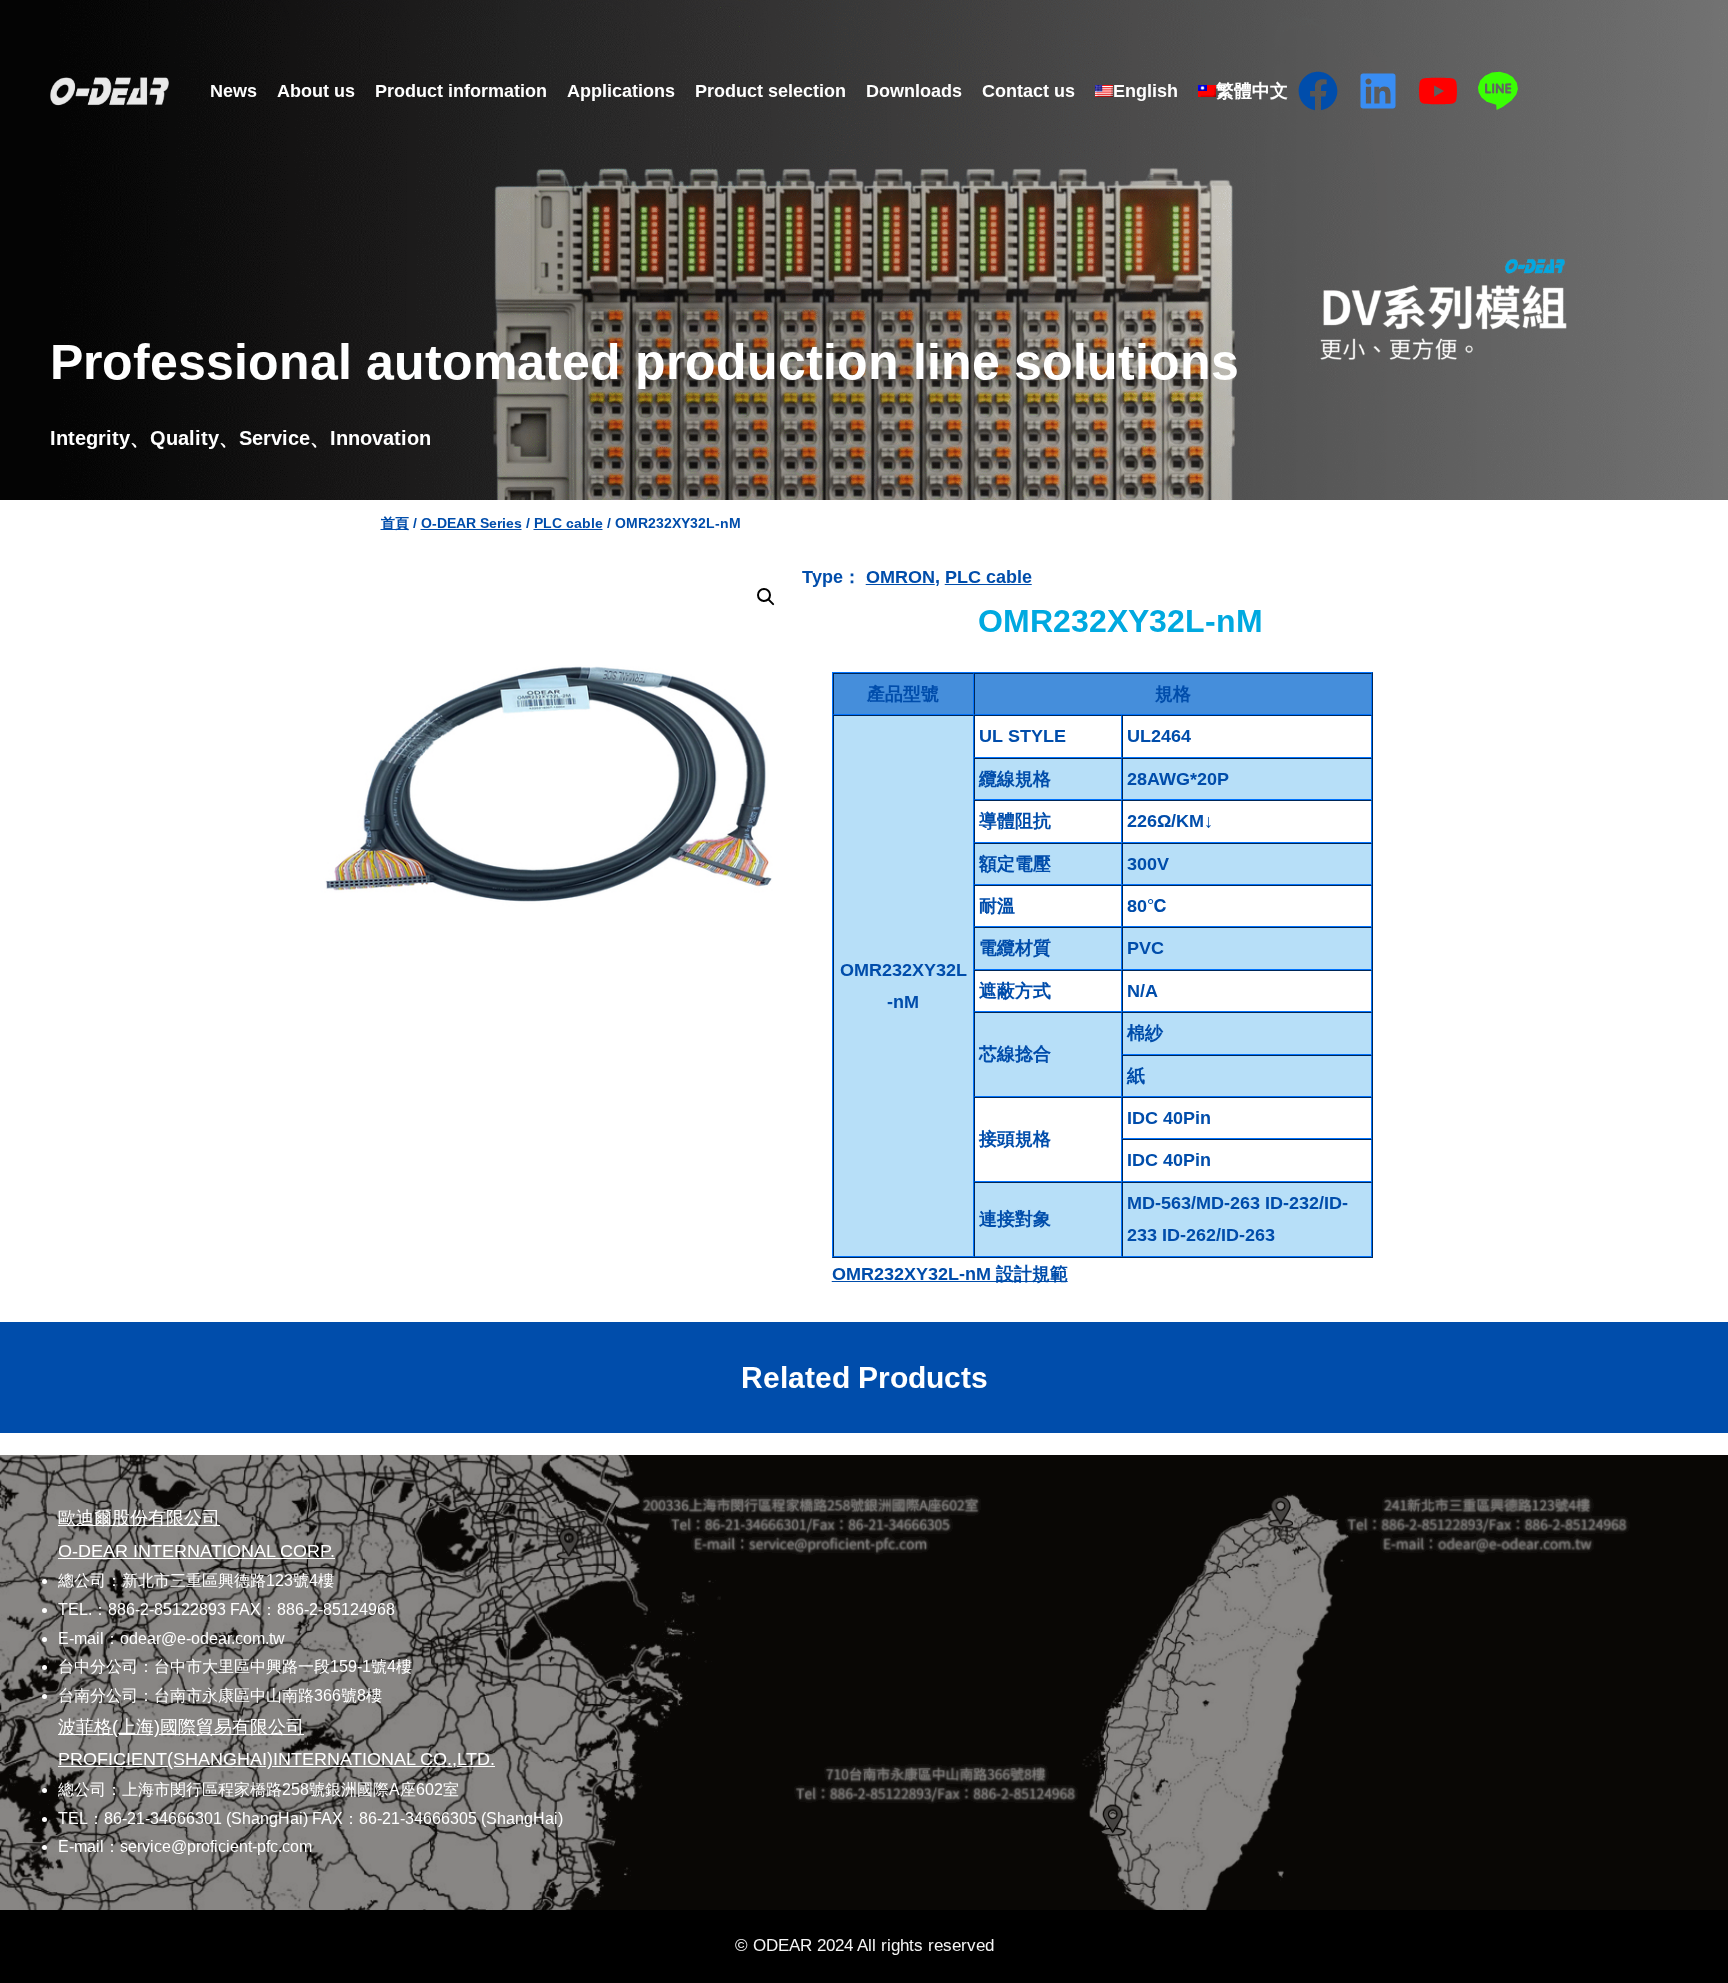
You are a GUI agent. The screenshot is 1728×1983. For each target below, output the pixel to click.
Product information (461, 91)
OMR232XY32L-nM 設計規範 (950, 1274)
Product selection (770, 91)
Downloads (914, 91)
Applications (621, 91)
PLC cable (568, 523)
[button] (766, 597)
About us (316, 91)
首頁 (395, 523)
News (233, 91)
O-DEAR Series (471, 523)
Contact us (1028, 91)
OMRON (900, 577)
